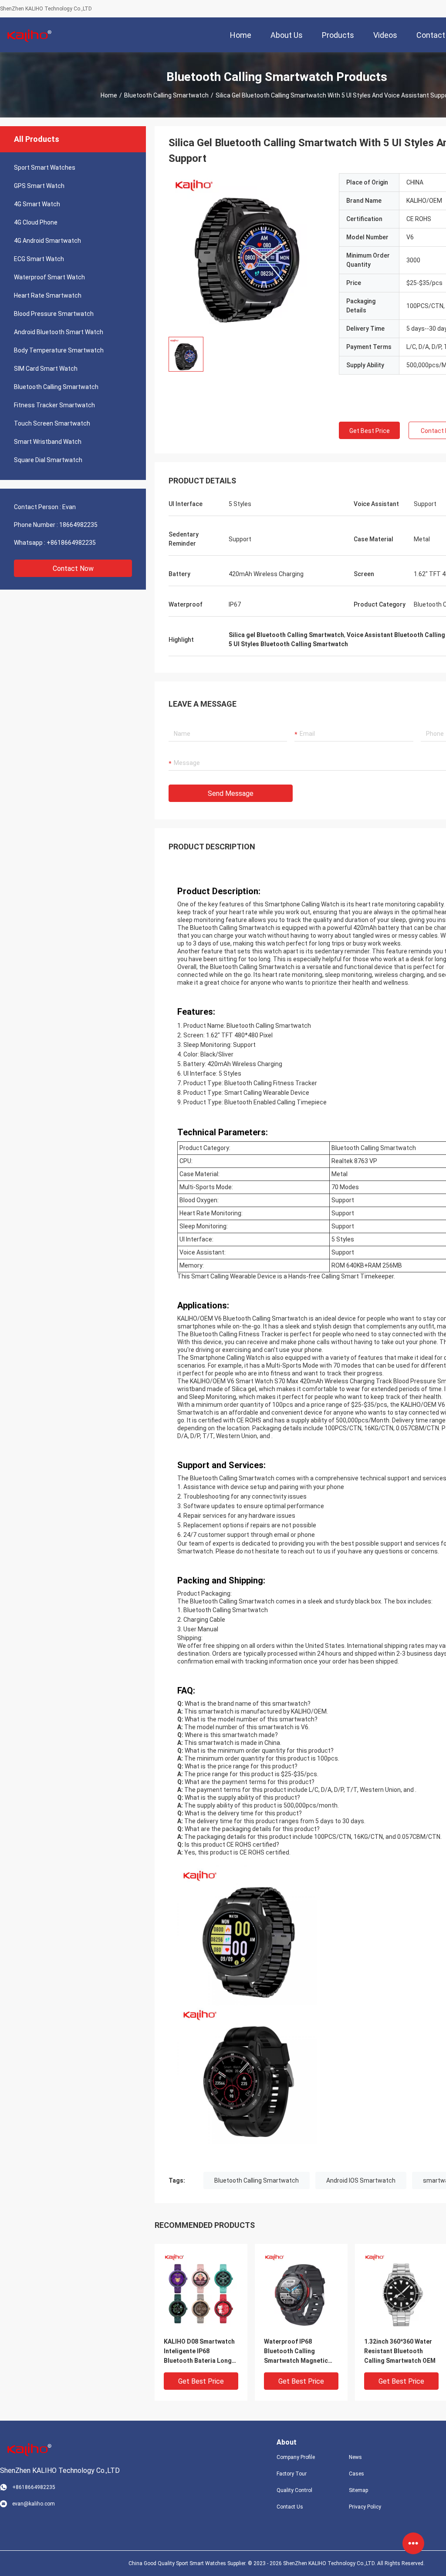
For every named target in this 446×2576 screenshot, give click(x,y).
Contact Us (290, 2507)
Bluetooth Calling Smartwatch (166, 95)
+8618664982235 (71, 543)
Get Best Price (370, 431)
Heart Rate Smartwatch (48, 295)
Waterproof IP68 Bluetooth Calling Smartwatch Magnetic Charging (296, 2352)
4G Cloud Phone (36, 222)
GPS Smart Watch (39, 186)
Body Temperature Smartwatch (59, 350)
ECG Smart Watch (39, 259)
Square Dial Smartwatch (48, 460)
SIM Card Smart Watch (46, 369)
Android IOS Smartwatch (361, 2180)
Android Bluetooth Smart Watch (59, 332)
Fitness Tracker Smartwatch (54, 405)
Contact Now (73, 569)
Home (109, 95)
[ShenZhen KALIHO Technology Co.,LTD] (28, 35)
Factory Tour (292, 2474)
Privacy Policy (365, 2507)
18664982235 (78, 525)
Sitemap (358, 2490)
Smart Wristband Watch (48, 442)
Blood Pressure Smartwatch (54, 314)
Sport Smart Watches (45, 168)
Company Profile (296, 2457)
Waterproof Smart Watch (49, 277)
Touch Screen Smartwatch (52, 423)
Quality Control (294, 2490)
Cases (356, 2474)
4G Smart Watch (37, 204)
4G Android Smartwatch (47, 241)
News (355, 2457)
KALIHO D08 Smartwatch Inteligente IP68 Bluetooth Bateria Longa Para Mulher (199, 2352)
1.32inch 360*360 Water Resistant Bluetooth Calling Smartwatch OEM (400, 2351)
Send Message (231, 793)
